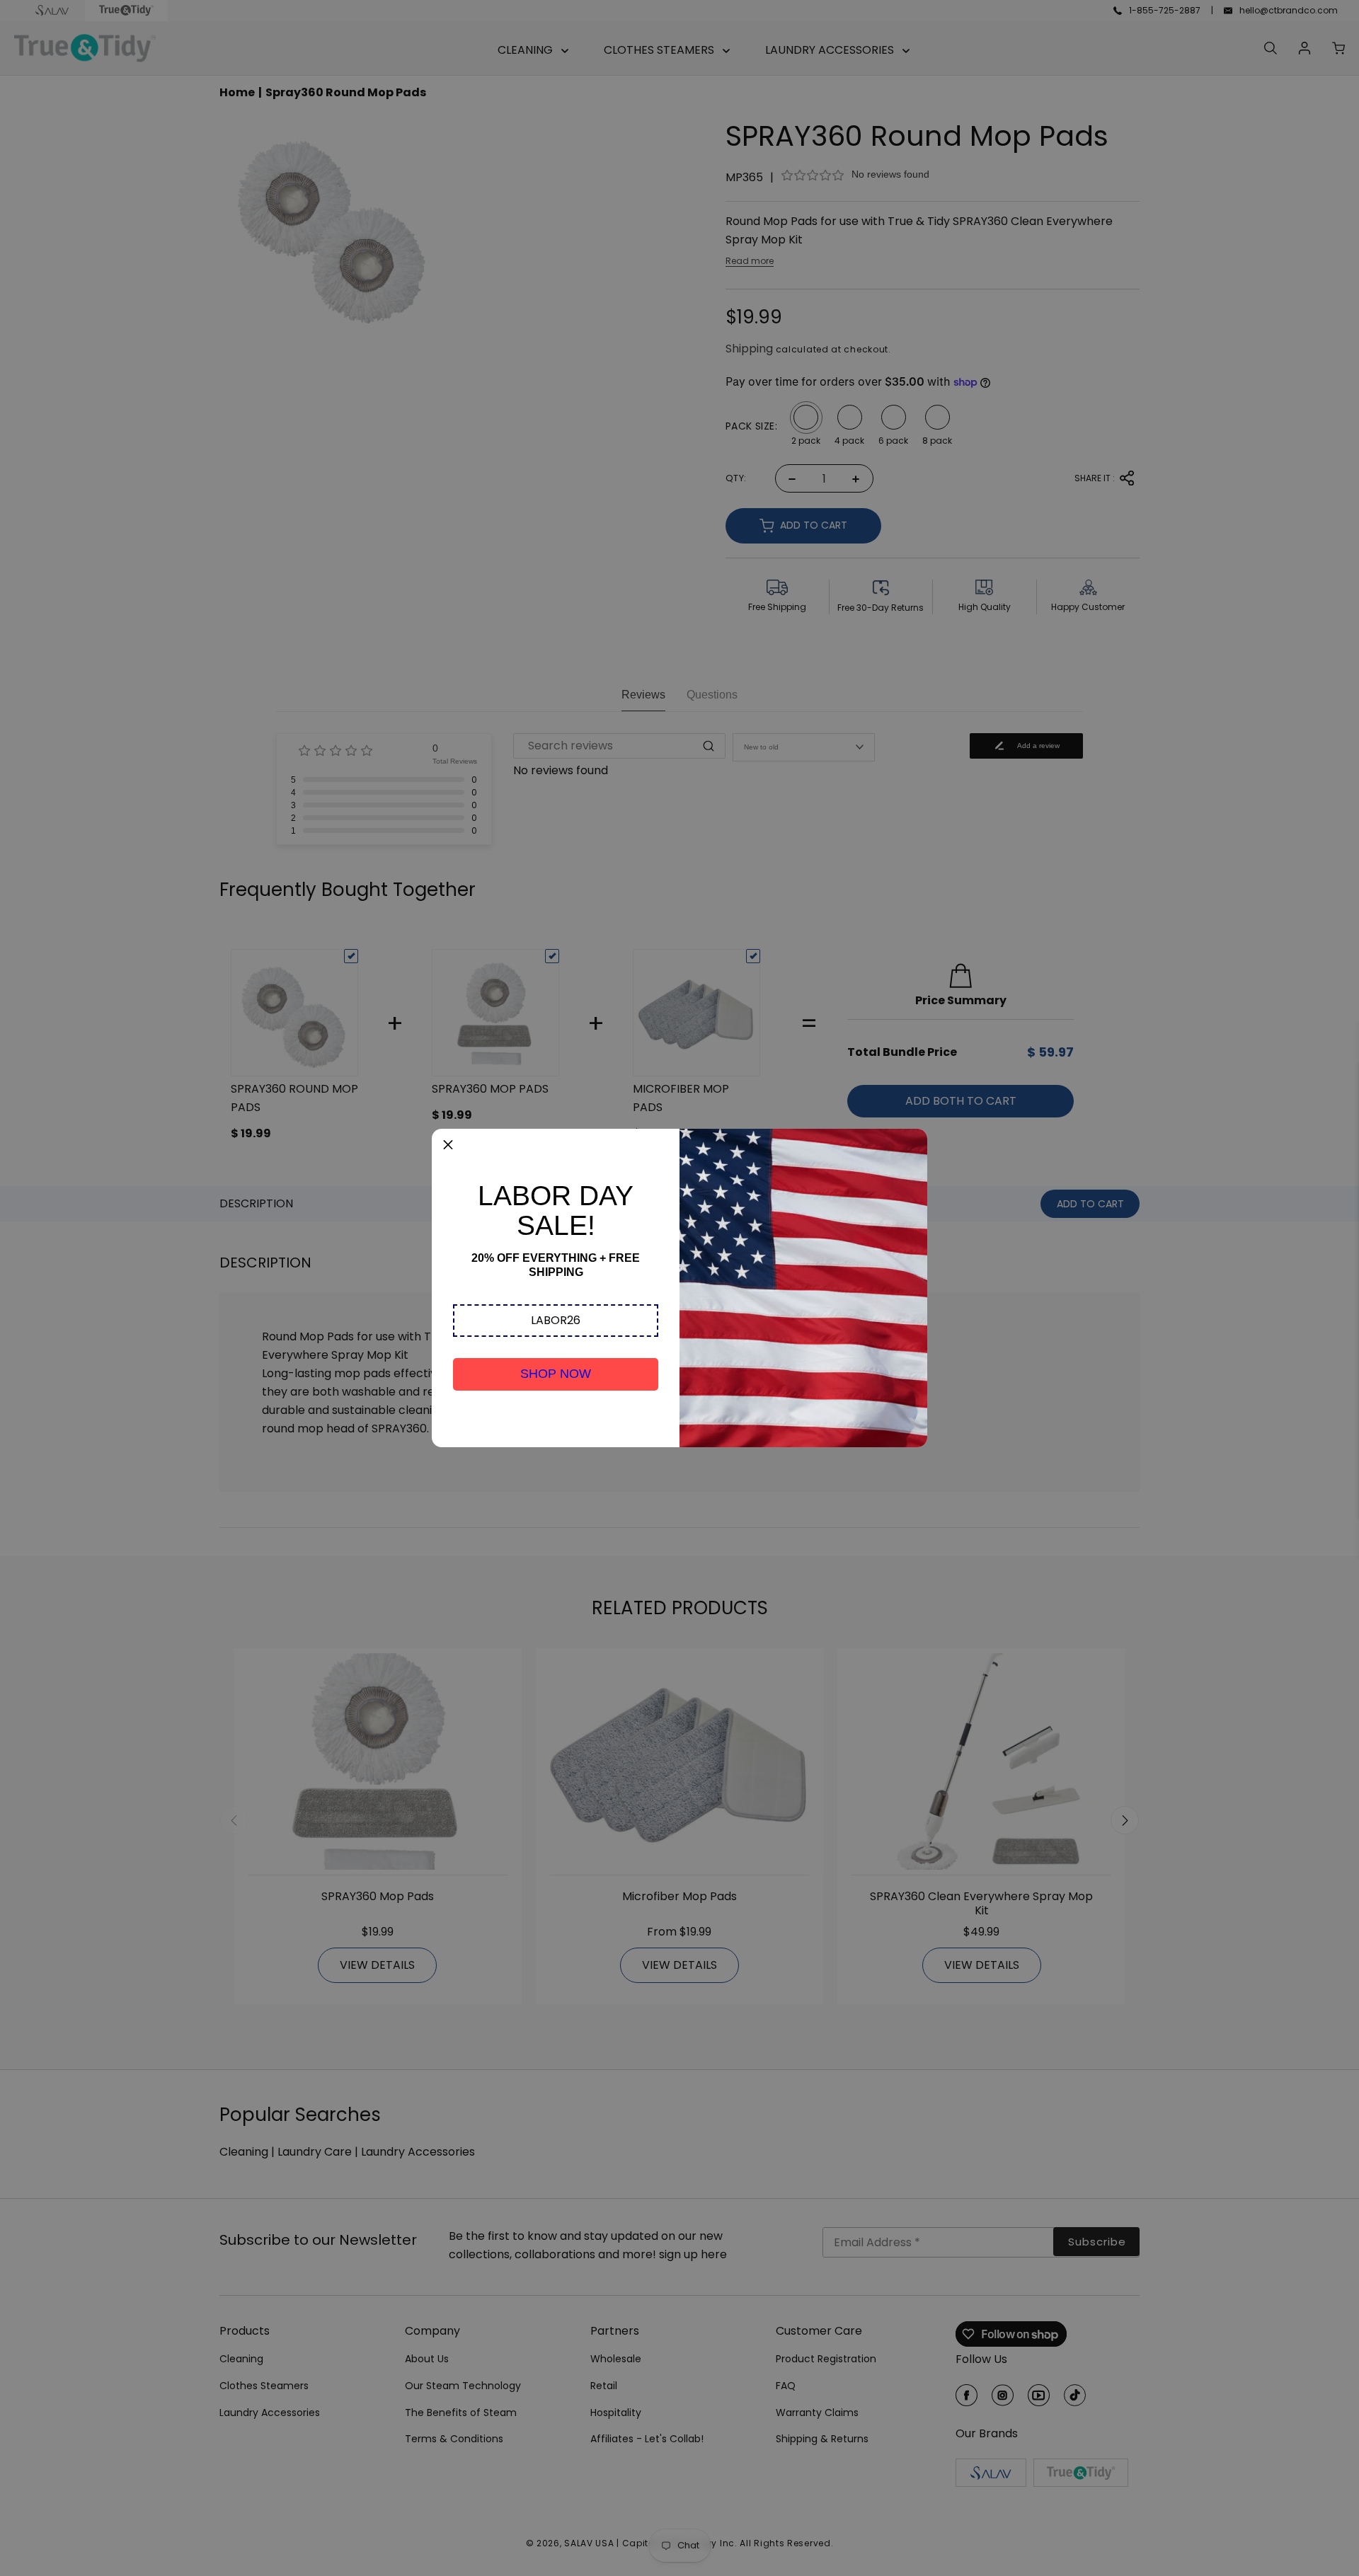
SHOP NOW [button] (556, 1374)
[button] (556, 1321)
